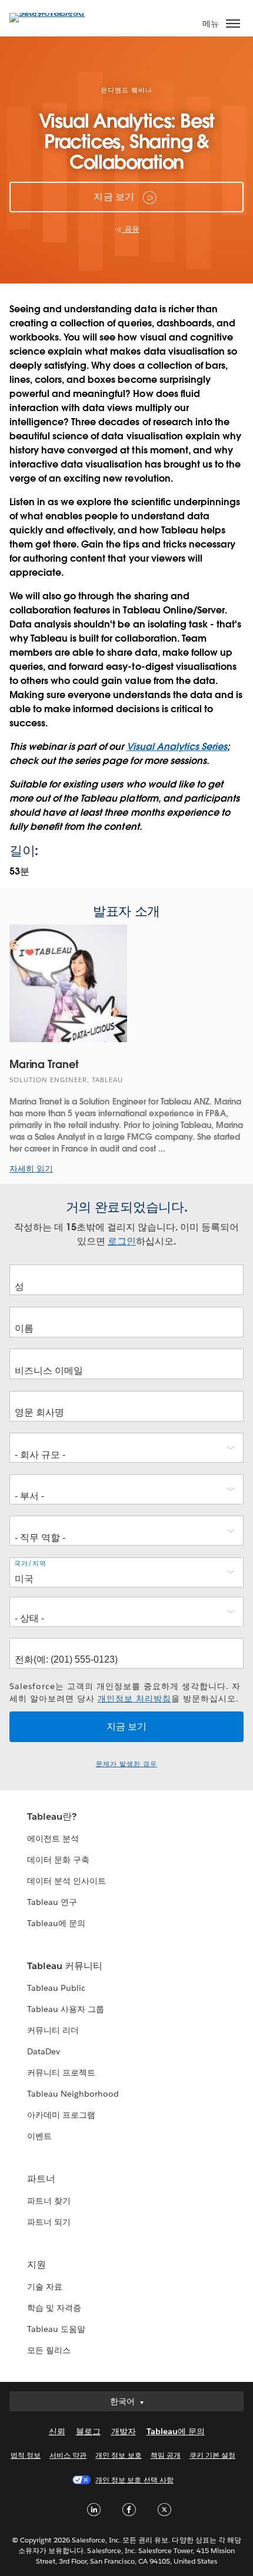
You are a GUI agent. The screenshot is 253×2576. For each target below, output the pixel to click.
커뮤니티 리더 (53, 2030)
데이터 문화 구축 (58, 1860)
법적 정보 (26, 2455)
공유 (131, 229)
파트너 (41, 2179)
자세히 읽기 (31, 1169)
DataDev (44, 2051)
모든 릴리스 (49, 2350)
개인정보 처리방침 (134, 1699)
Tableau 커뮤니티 (65, 1966)
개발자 (124, 2431)
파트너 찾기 (49, 2201)
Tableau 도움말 (56, 2329)
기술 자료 (45, 2287)
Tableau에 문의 (56, 1923)
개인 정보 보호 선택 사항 (134, 2480)
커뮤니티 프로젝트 (61, 2073)
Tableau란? (52, 1816)
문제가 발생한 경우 (126, 1764)
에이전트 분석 (53, 1838)
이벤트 (39, 2136)
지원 (36, 2265)
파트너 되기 (49, 2222)
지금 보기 (114, 197)
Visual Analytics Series (177, 747)
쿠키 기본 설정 (212, 2455)
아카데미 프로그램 (61, 2115)
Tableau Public (56, 1988)
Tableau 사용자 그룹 (66, 2009)
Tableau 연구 (52, 1902)
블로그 (88, 2431)
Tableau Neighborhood (73, 2094)
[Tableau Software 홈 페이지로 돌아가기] (51, 13)
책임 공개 (166, 2455)
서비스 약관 (68, 2455)
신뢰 (57, 2431)
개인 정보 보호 (118, 2455)
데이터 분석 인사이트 (66, 1881)
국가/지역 (30, 1564)
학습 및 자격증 (54, 2308)
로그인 (122, 1241)
